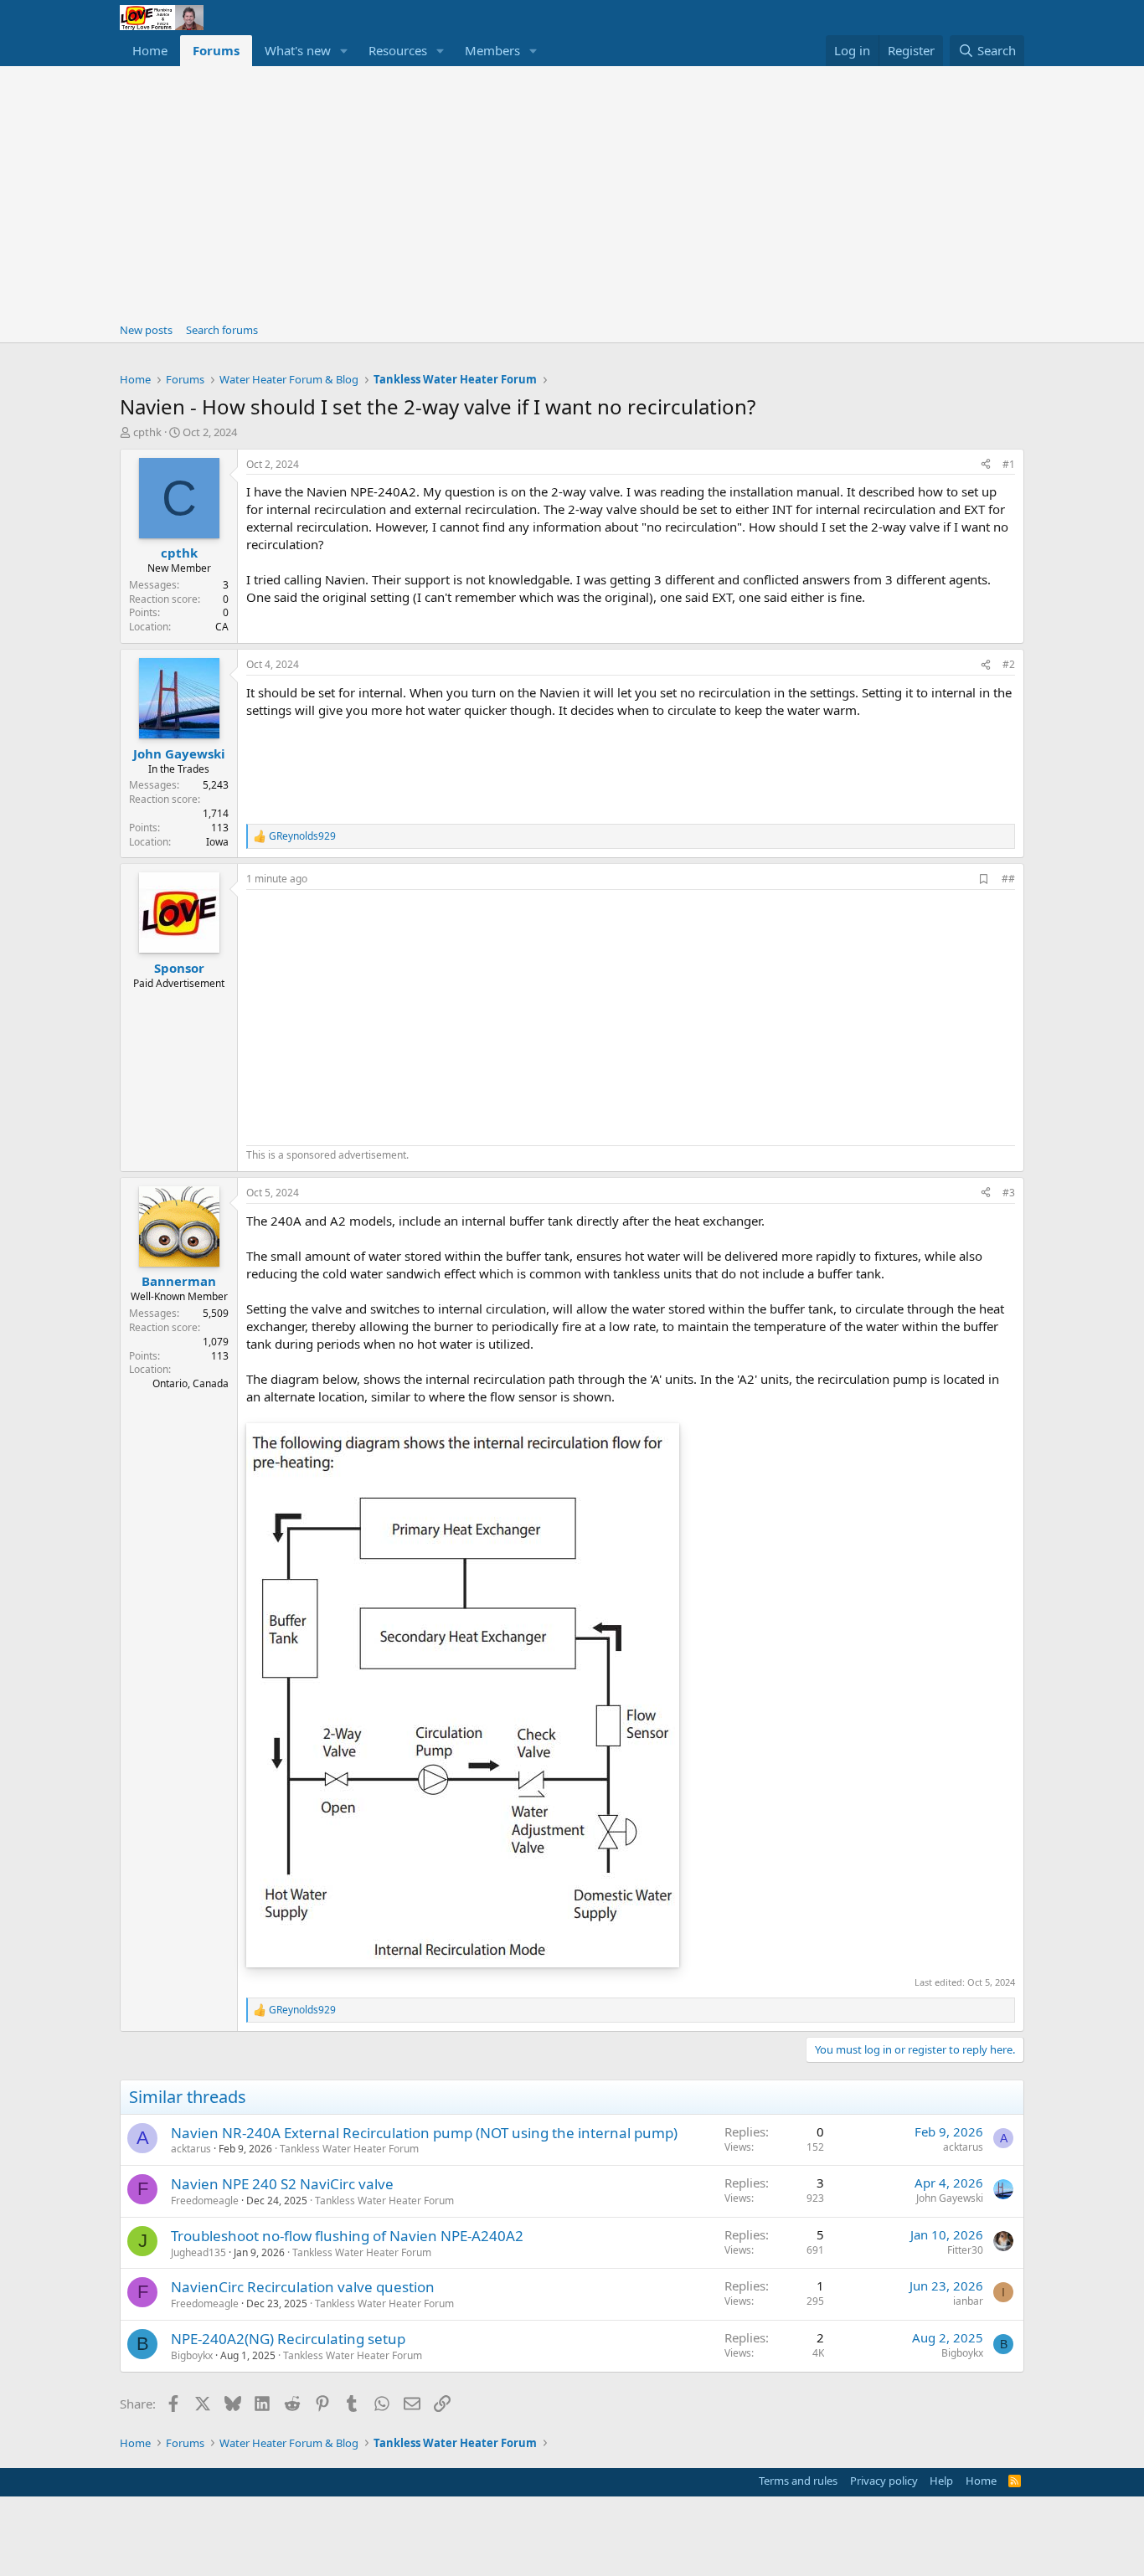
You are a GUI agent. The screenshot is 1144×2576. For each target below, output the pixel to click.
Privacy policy (884, 2481)
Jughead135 (198, 2252)
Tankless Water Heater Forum (349, 2149)
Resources (398, 50)
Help (941, 2481)
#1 (1009, 464)
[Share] (986, 465)
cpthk (147, 432)
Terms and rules (798, 2481)
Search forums (222, 330)
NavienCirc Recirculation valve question (303, 2287)
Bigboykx (192, 2355)
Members (492, 50)
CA (222, 627)
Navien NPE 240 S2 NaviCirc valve (282, 2184)
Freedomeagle (205, 2201)
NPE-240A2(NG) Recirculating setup (288, 2339)
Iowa (217, 842)
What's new (298, 50)
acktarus (191, 2149)
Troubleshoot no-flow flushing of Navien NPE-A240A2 (347, 2236)
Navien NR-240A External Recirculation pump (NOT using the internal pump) (424, 2133)
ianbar (968, 2301)
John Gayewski (950, 2198)
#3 (1009, 1193)
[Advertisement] (572, 192)
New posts (146, 330)
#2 (1009, 664)
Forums (216, 50)
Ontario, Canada (191, 1383)
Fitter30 (965, 2250)
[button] (344, 51)
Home (150, 50)
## (1008, 879)
